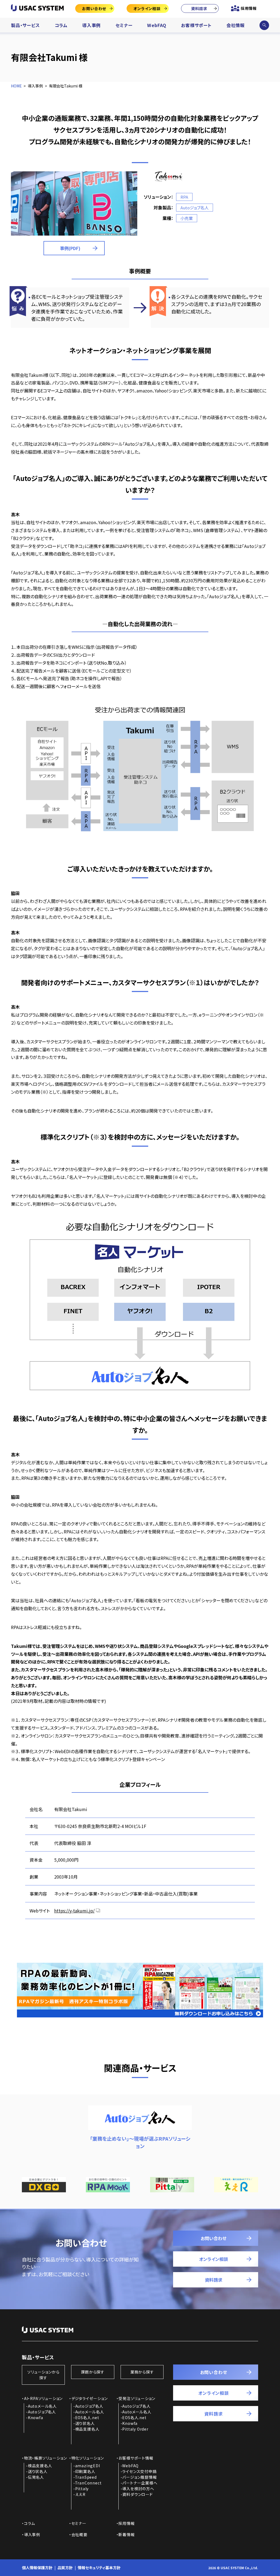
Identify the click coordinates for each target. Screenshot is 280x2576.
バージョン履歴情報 (139, 2477)
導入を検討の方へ (138, 2489)
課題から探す (93, 2372)
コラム (61, 25)
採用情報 (249, 8)
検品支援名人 (87, 2429)
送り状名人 (85, 2423)
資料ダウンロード (137, 2494)
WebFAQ (157, 25)
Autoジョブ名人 (42, 2412)
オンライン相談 (147, 8)
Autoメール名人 (42, 2406)
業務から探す (142, 2372)
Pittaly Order (135, 2429)
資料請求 (199, 8)
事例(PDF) (70, 248)
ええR (80, 2494)
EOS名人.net (87, 2417)
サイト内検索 (264, 25)
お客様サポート (196, 25)
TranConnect (88, 2483)
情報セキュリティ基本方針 (99, 2568)
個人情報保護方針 (37, 2568)
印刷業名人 (85, 2471)
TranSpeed (86, 2477)
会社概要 (79, 2534)
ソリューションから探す (43, 2375)
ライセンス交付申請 (139, 2471)
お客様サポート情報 (136, 2458)
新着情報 (126, 2534)
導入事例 (91, 25)
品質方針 (65, 2568)
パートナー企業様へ (140, 2483)
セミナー (124, 25)
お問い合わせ (94, 8)
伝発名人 (36, 2477)
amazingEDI (88, 2466)
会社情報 (236, 25)
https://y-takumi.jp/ (74, 1911)
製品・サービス (25, 25)
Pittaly (82, 2489)
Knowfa (36, 2417)
